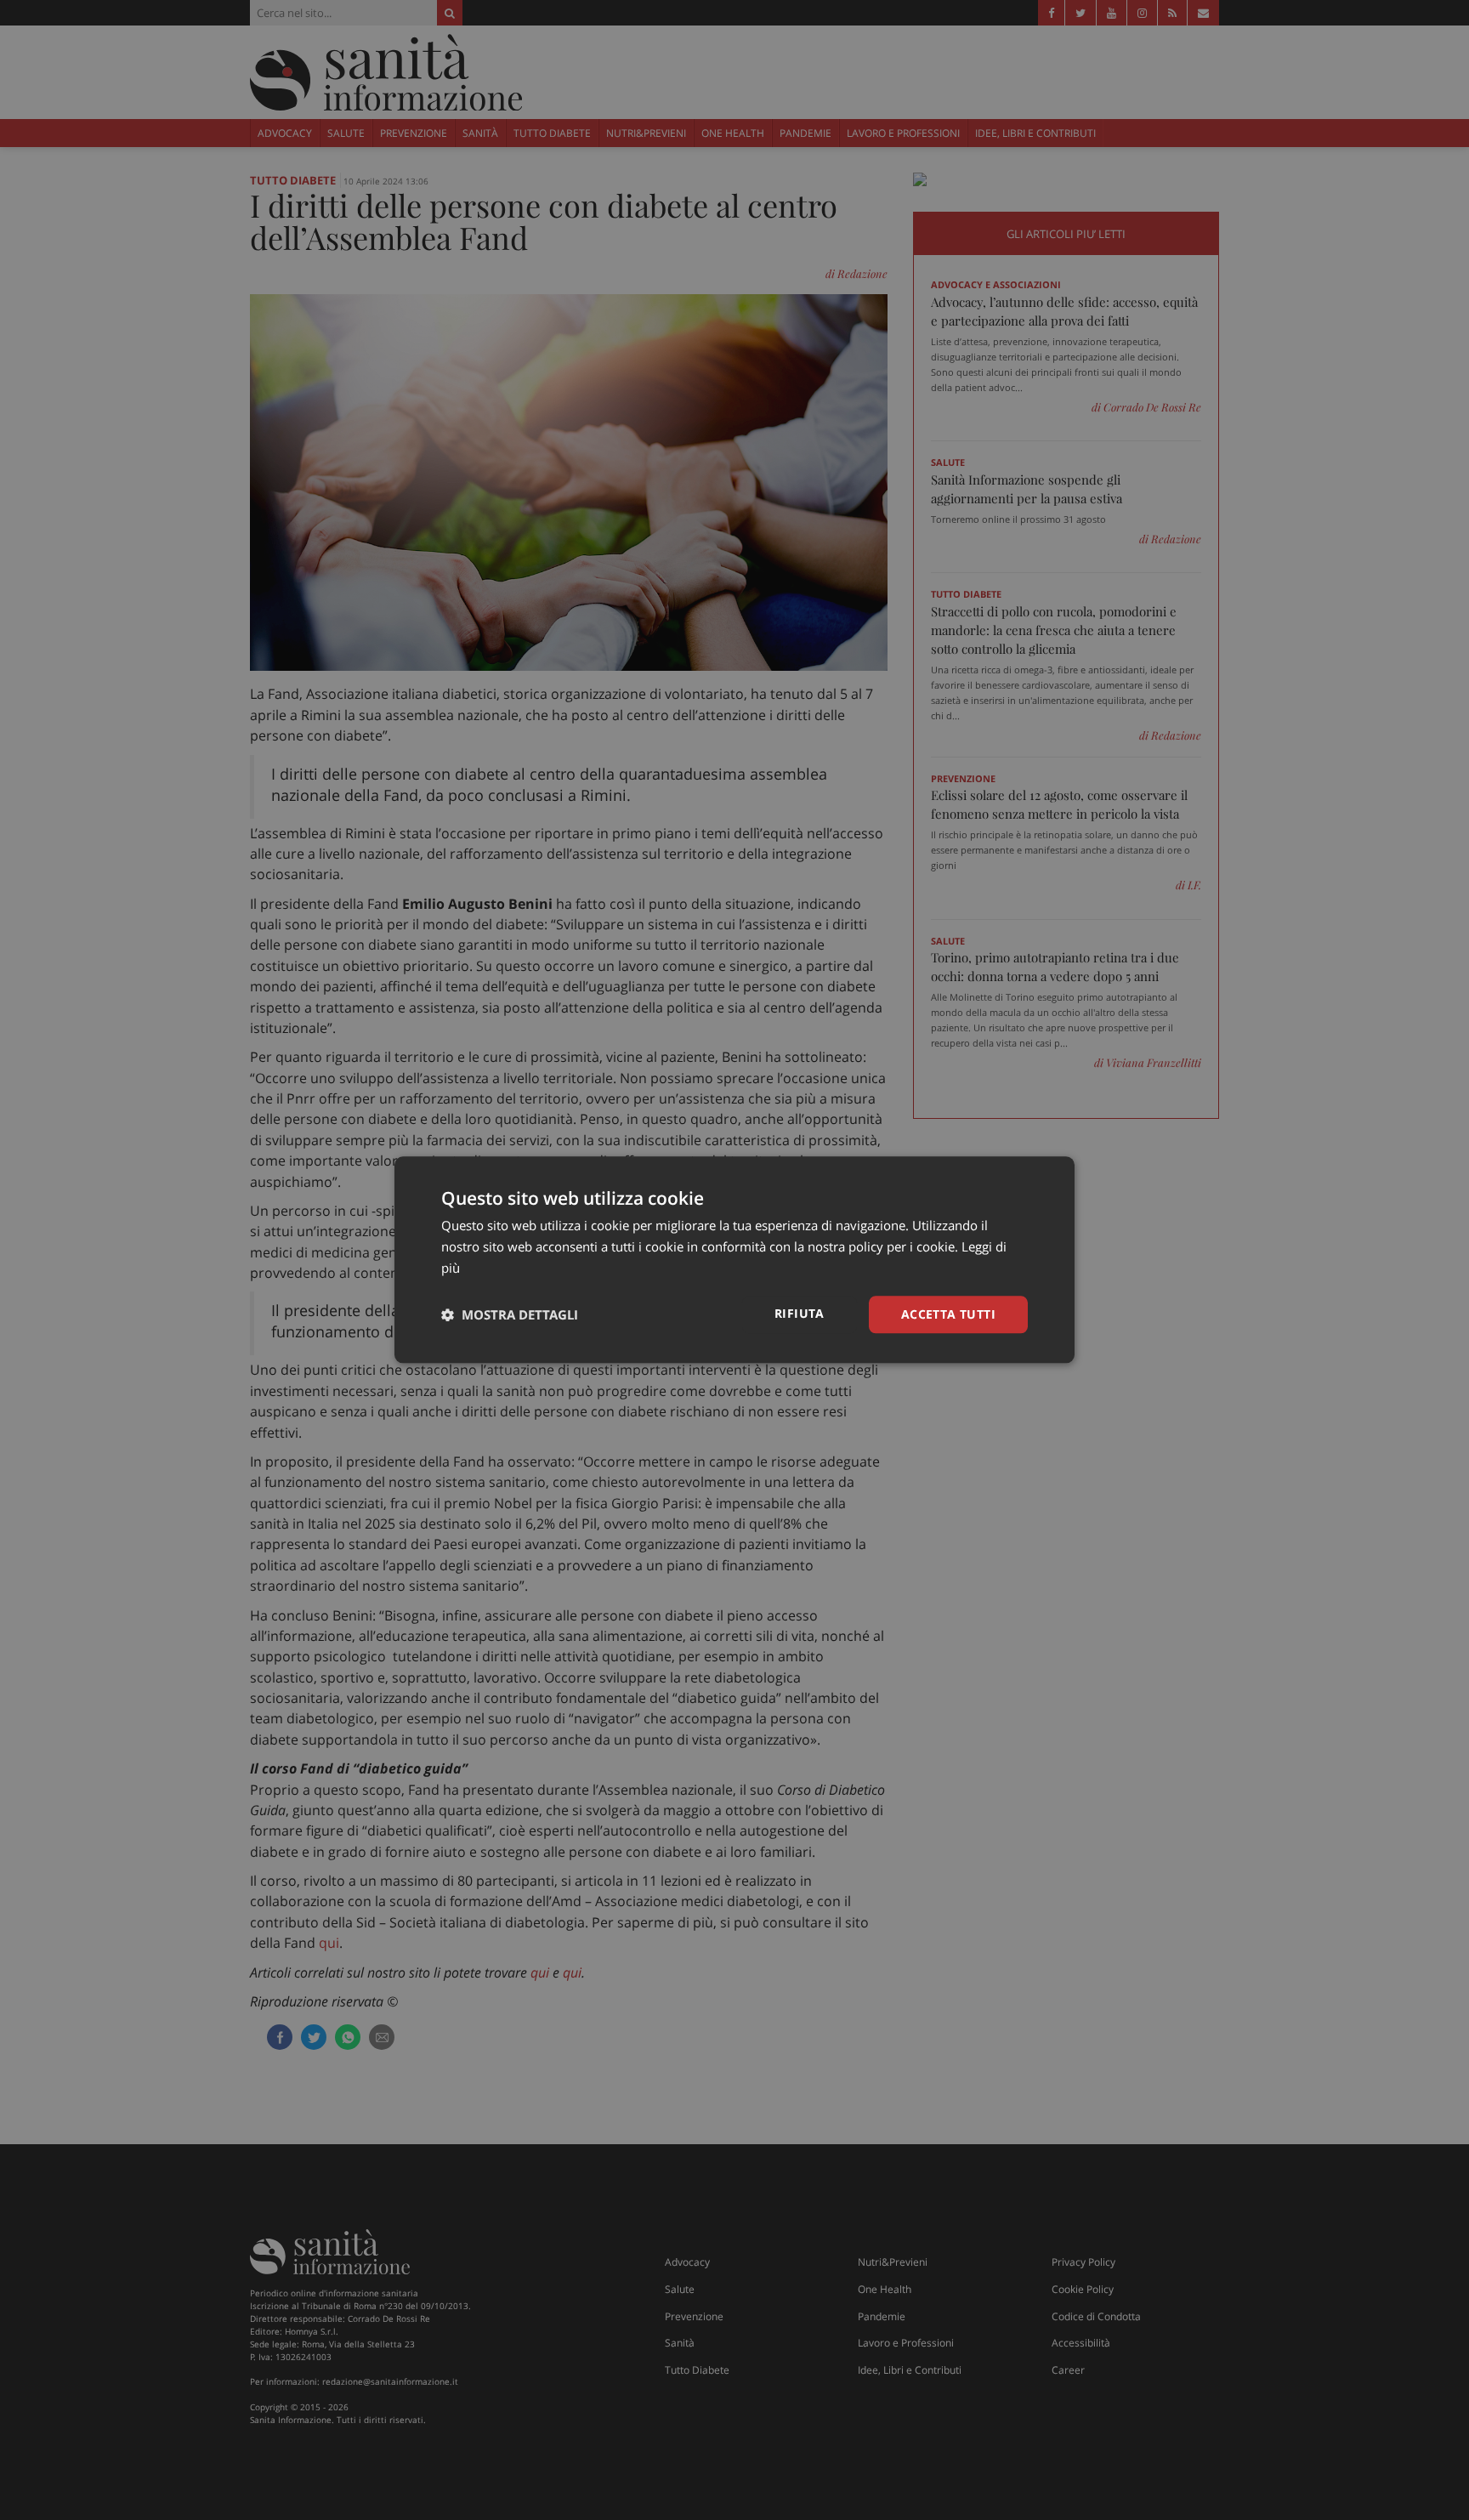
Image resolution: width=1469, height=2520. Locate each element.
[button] (510, 1314)
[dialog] (734, 1260)
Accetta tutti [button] (948, 1314)
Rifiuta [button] (800, 1313)
